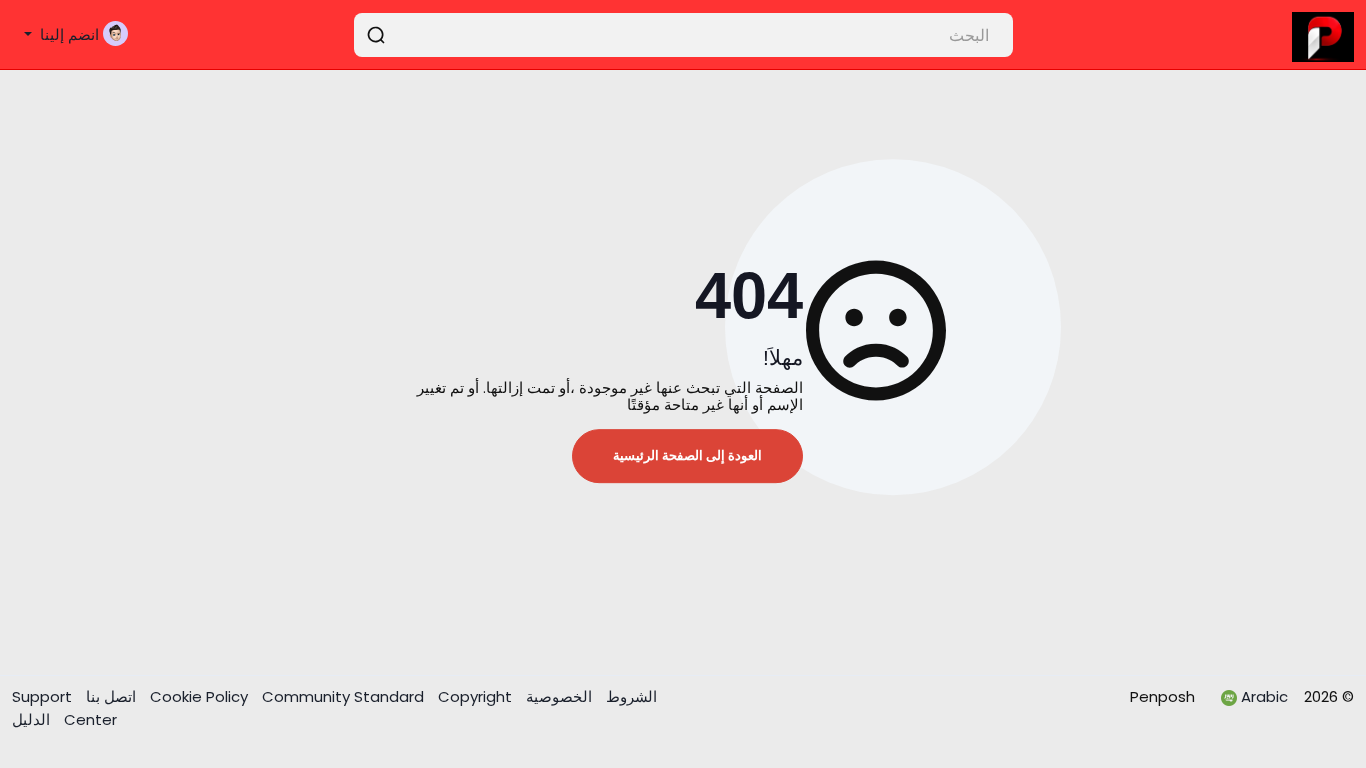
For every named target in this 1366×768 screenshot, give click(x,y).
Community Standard (345, 696)
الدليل (31, 719)
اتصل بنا (109, 696)
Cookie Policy (201, 696)
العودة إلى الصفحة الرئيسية (687, 455)
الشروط (629, 696)
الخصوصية (557, 696)
